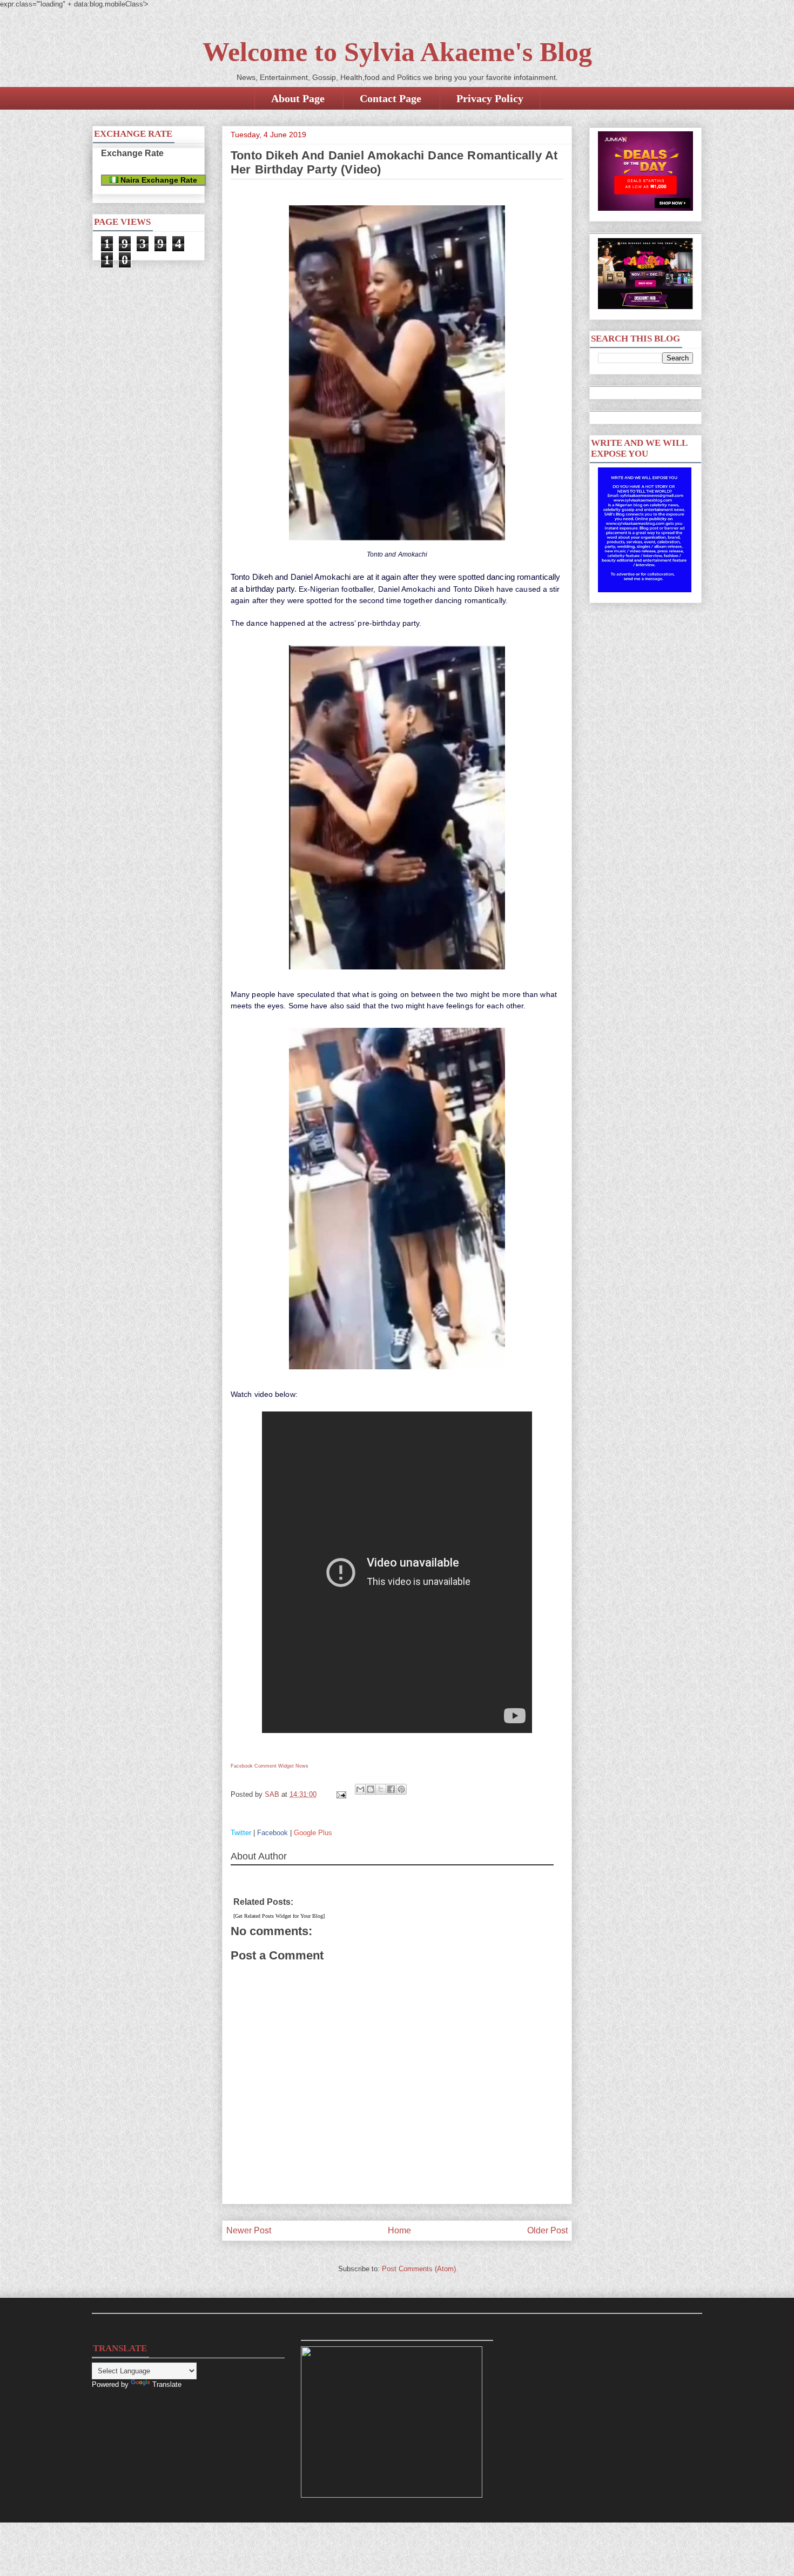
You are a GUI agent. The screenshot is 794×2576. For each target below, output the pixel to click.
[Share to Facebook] (391, 1789)
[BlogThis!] (371, 1789)
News (302, 1766)
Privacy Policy (490, 98)
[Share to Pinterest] (401, 1789)
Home (399, 2230)
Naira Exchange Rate (158, 180)
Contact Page (391, 98)
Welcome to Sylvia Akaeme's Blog (397, 52)
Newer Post (249, 2230)
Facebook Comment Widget (262, 1766)
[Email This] (360, 1789)
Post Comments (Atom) (419, 2269)
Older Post (547, 2230)
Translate (167, 2384)
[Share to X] (381, 1789)
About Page (298, 98)
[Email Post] (341, 1794)
